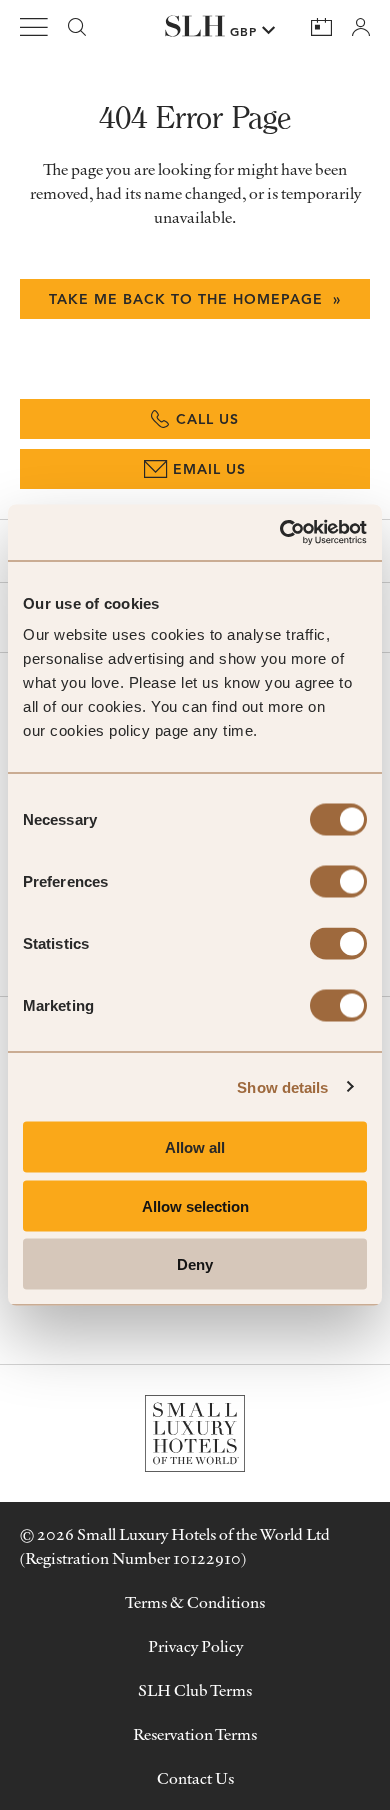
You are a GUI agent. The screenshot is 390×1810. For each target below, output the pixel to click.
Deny (195, 1264)
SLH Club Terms (195, 1690)
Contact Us (195, 1778)
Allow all (195, 1147)
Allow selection (195, 1205)
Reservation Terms (195, 1734)
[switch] (338, 882)
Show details (282, 1086)
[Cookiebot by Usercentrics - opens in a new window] (280, 533)
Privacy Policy (195, 1646)
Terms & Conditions (195, 1602)
